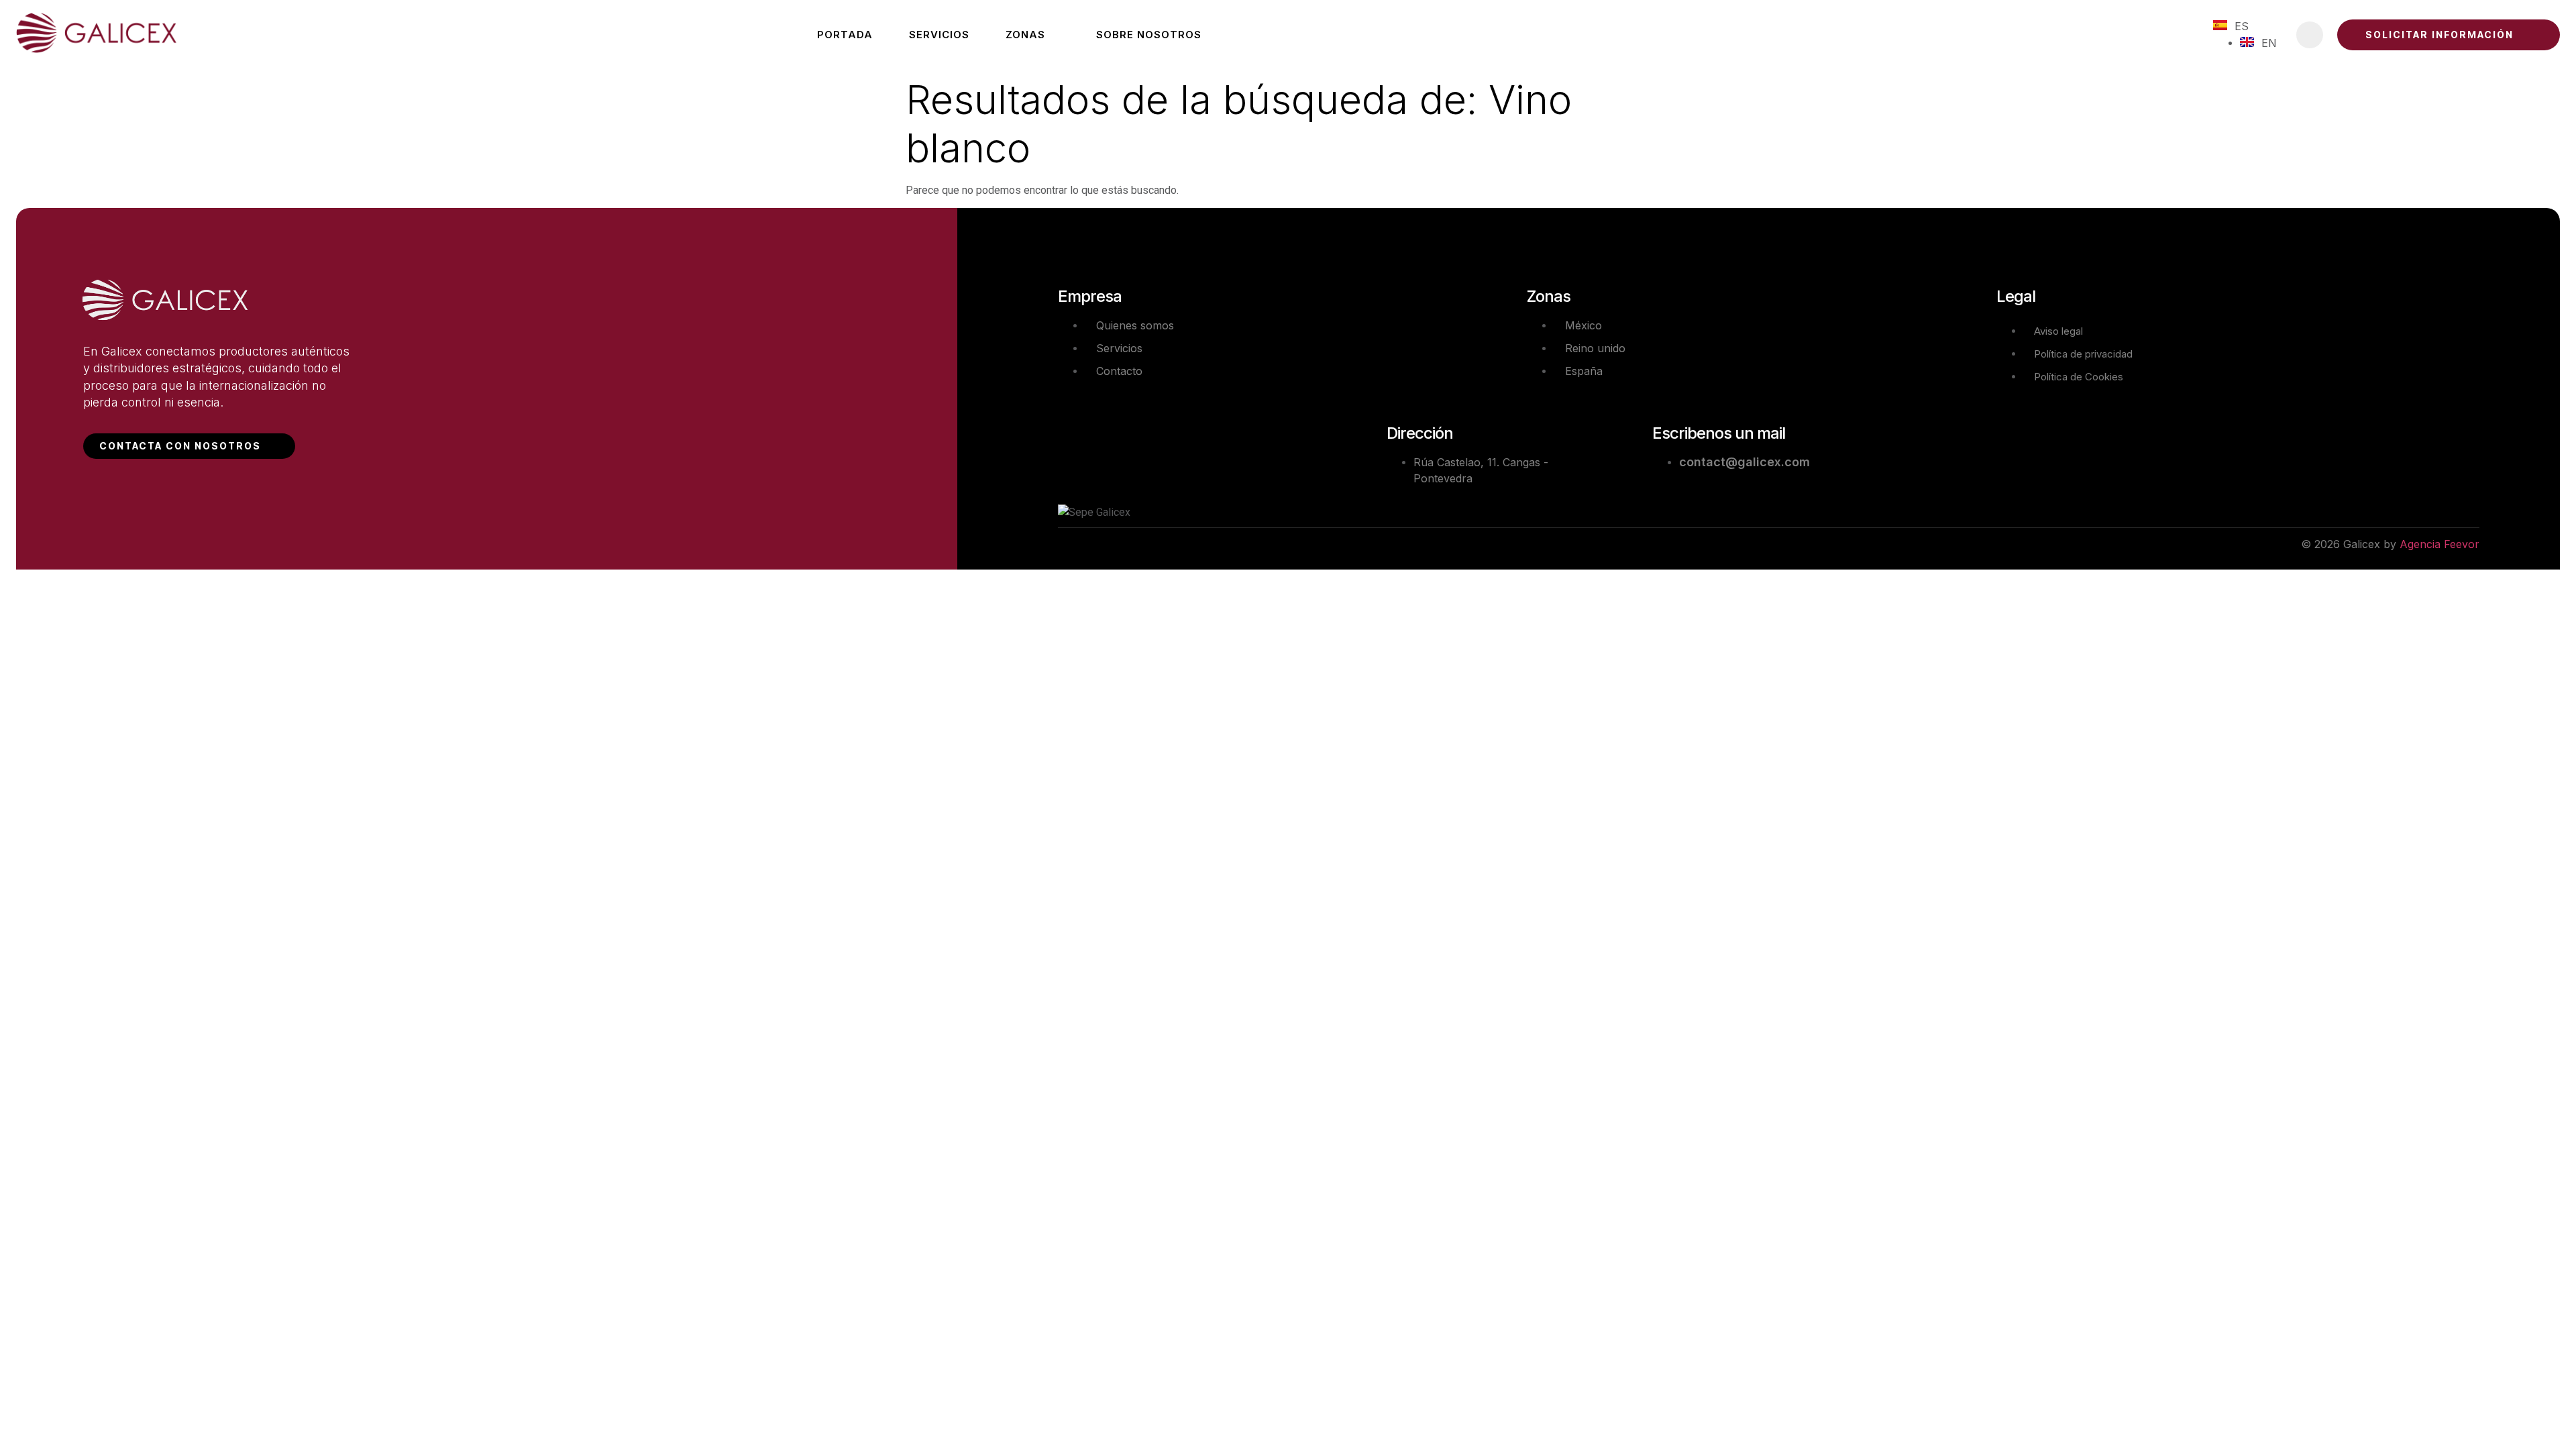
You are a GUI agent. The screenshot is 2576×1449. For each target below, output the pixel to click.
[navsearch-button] (2310, 35)
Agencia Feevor (2439, 544)
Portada (845, 35)
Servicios (939, 35)
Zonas (1025, 35)
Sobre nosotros (1149, 35)
